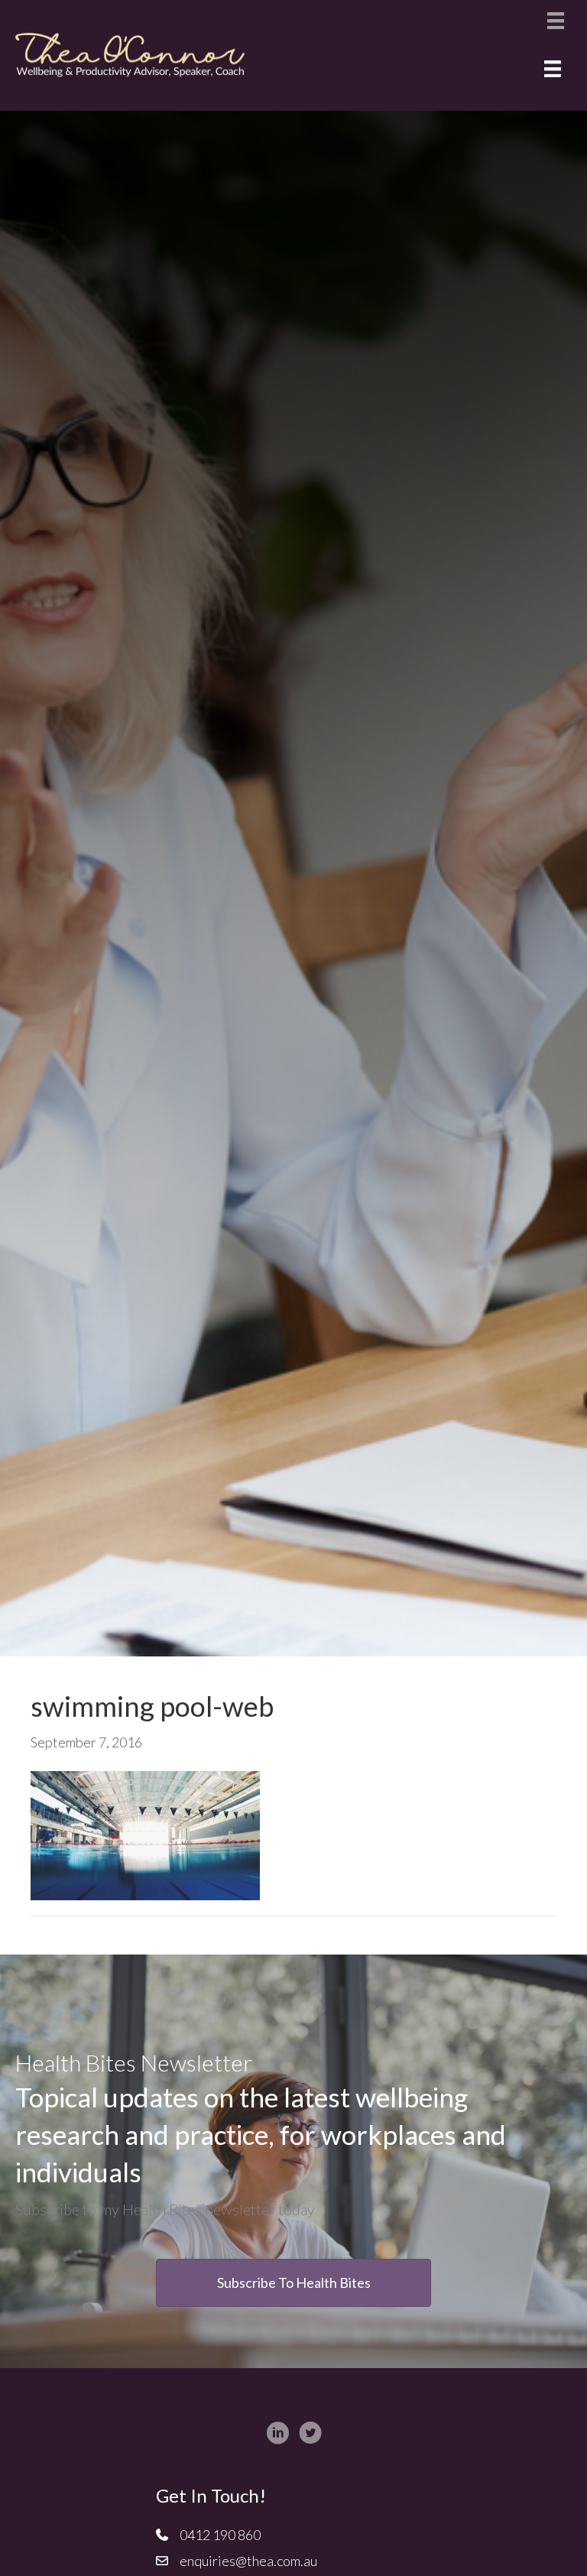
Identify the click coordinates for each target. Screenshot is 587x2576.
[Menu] (556, 20)
